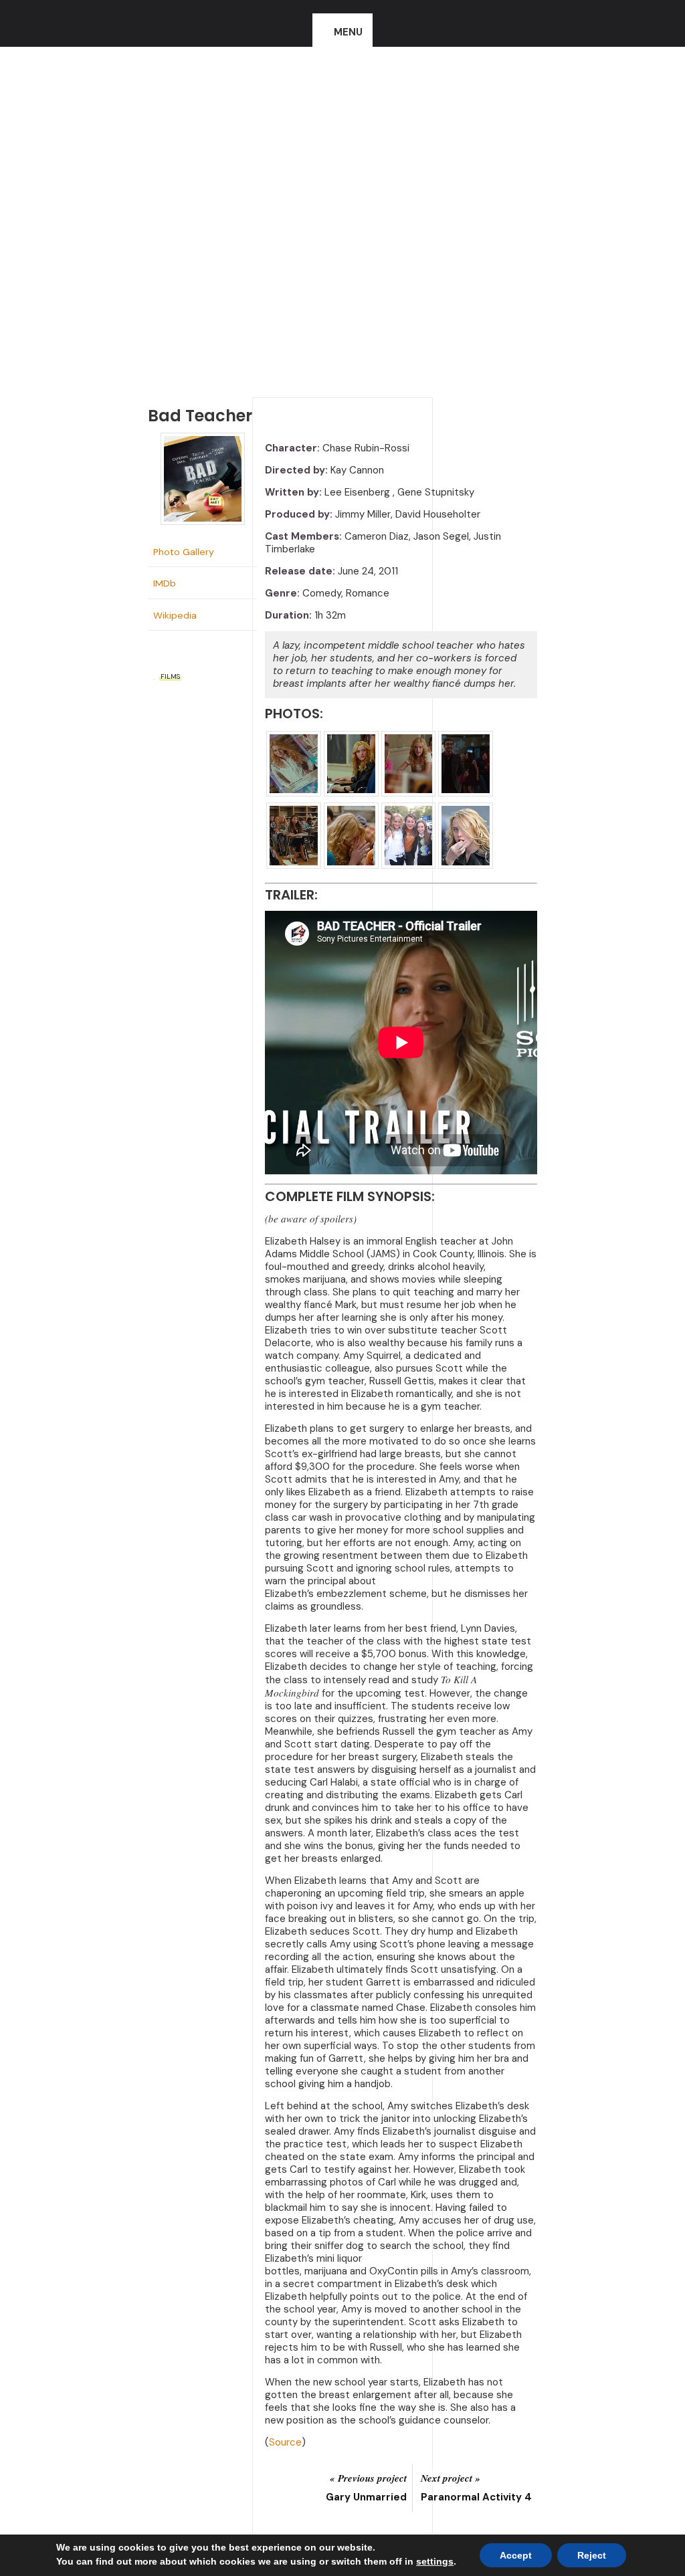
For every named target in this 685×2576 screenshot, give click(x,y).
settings (435, 2561)
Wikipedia (175, 615)
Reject (592, 2555)
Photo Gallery (184, 552)
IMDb (165, 583)
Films (170, 676)
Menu (348, 32)
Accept (516, 2555)
